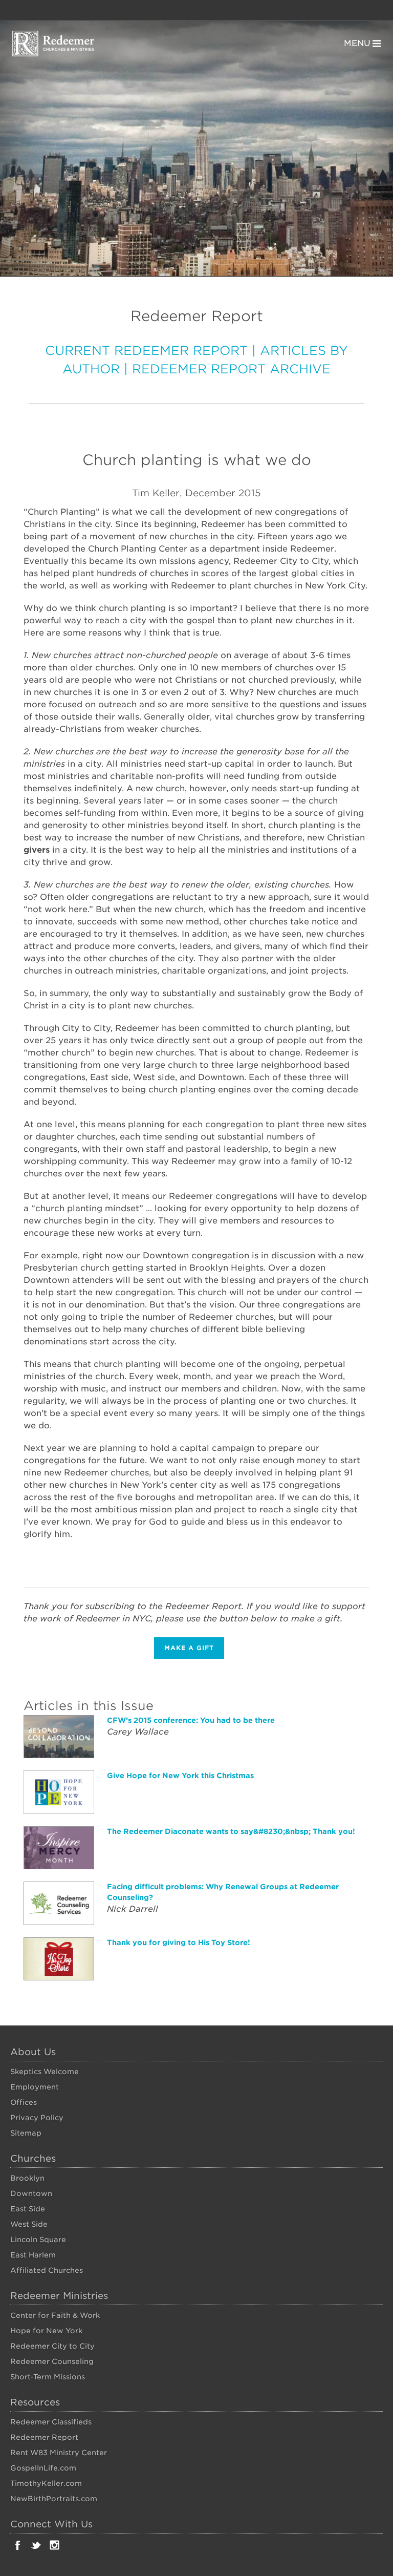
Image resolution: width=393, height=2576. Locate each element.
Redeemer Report (44, 2437)
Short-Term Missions (48, 2377)
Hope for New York (46, 2331)
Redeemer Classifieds (51, 2422)
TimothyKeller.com (46, 2483)
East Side (28, 2209)
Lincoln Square (38, 2240)
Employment (35, 2087)
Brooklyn (27, 2178)
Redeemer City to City (52, 2346)
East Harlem (33, 2255)
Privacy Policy (37, 2118)
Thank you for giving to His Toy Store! (179, 1942)
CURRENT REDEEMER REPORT (146, 351)
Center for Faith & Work (55, 2315)
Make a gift (189, 1648)
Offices (24, 2102)
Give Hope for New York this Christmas (180, 1776)
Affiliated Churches (47, 2270)
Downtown (31, 2193)
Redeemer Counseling (52, 2361)
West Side (29, 2224)
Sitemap (26, 2133)
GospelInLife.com (43, 2468)
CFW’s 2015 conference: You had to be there (191, 1720)
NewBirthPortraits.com (54, 2499)
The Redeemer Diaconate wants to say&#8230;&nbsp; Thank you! (231, 1831)
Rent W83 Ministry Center (59, 2453)
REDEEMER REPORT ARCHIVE (231, 369)
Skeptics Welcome (45, 2072)
